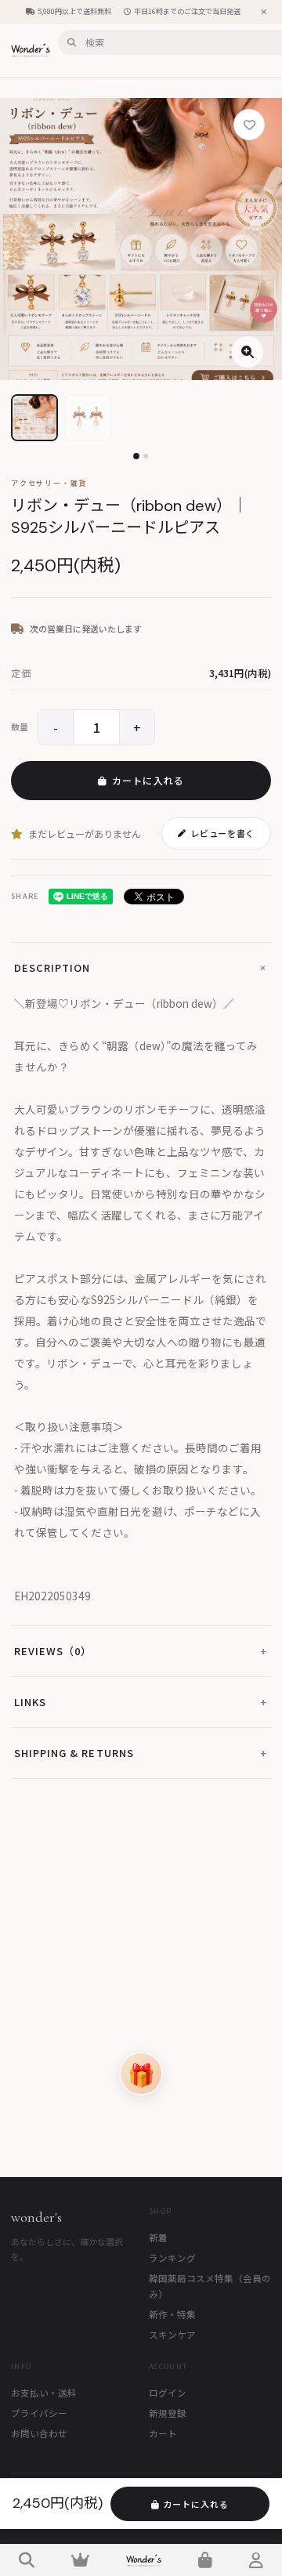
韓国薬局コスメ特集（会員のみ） (210, 2286)
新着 (158, 2237)
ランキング (172, 2258)
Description (143, 967)
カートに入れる (148, 780)
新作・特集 (172, 2314)
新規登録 (168, 2413)
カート (163, 2433)
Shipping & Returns (141, 1753)
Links (141, 1702)
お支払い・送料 (44, 2393)
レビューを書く (222, 833)
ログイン (168, 2393)
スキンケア (172, 2335)
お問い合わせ (39, 2433)
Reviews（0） (141, 1651)
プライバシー (39, 2413)
